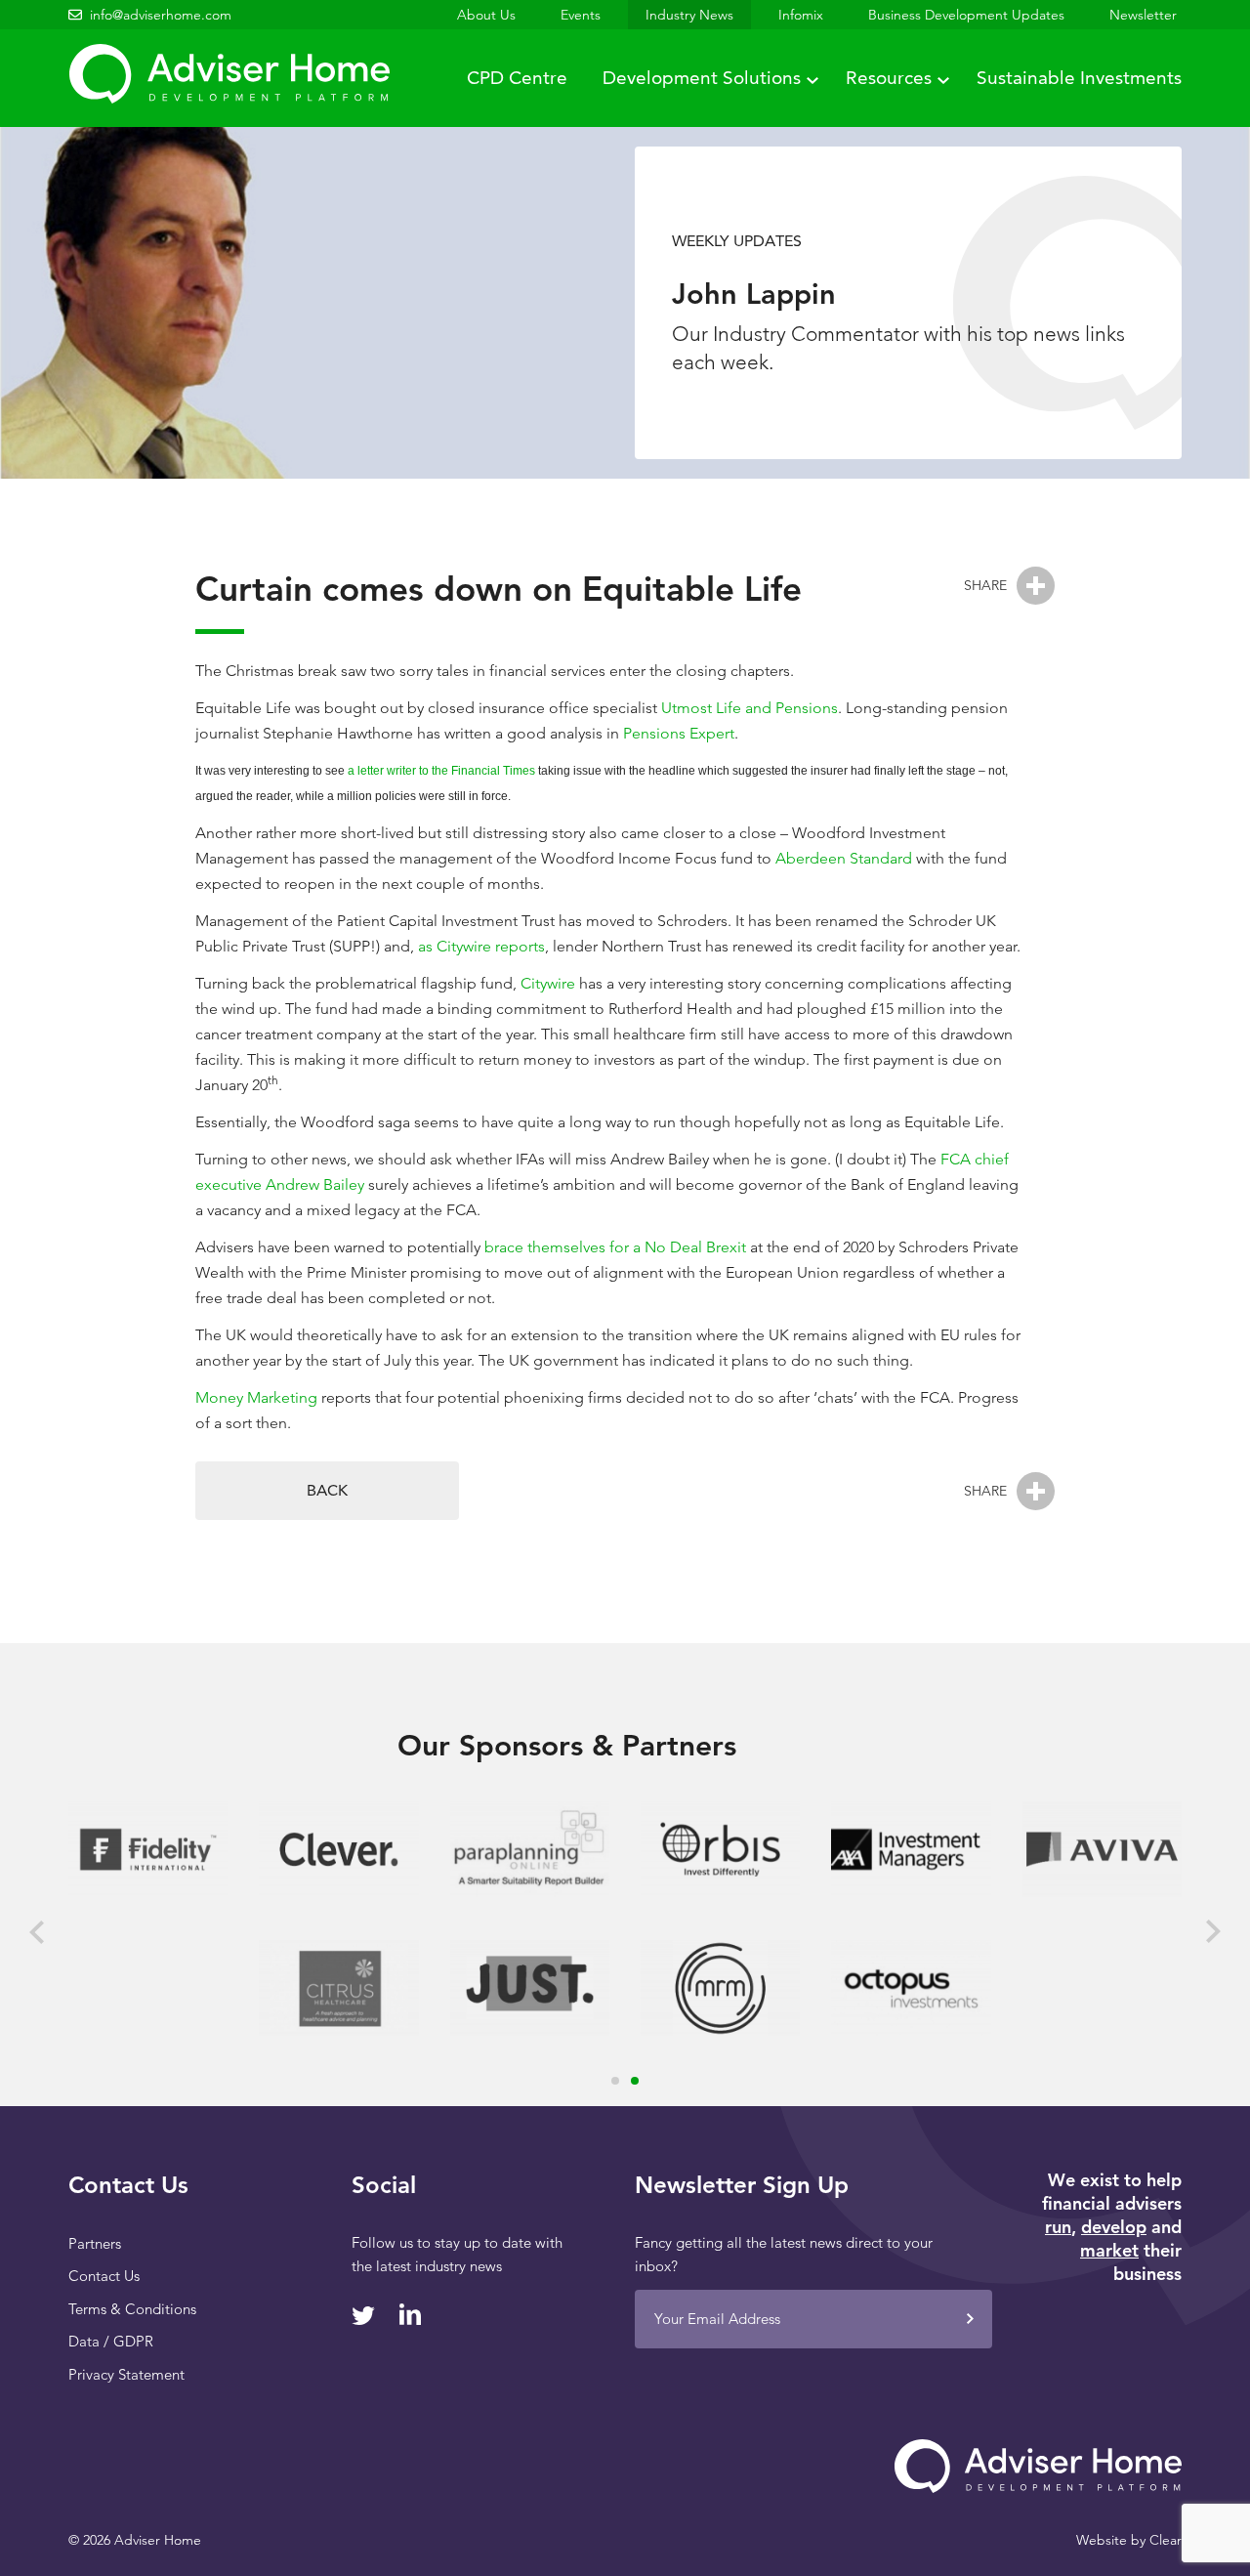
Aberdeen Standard (844, 858)
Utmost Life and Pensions (750, 708)
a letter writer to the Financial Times (441, 771)
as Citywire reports (481, 946)
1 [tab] (615, 2081)
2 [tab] (635, 2081)
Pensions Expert (679, 733)
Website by (1129, 2540)
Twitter (363, 2316)
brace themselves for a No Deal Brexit (615, 1247)
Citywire (548, 983)
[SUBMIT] (970, 2319)
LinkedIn (410, 2314)
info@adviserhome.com (161, 15)
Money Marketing (256, 1397)
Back (327, 1490)
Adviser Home (229, 74)
